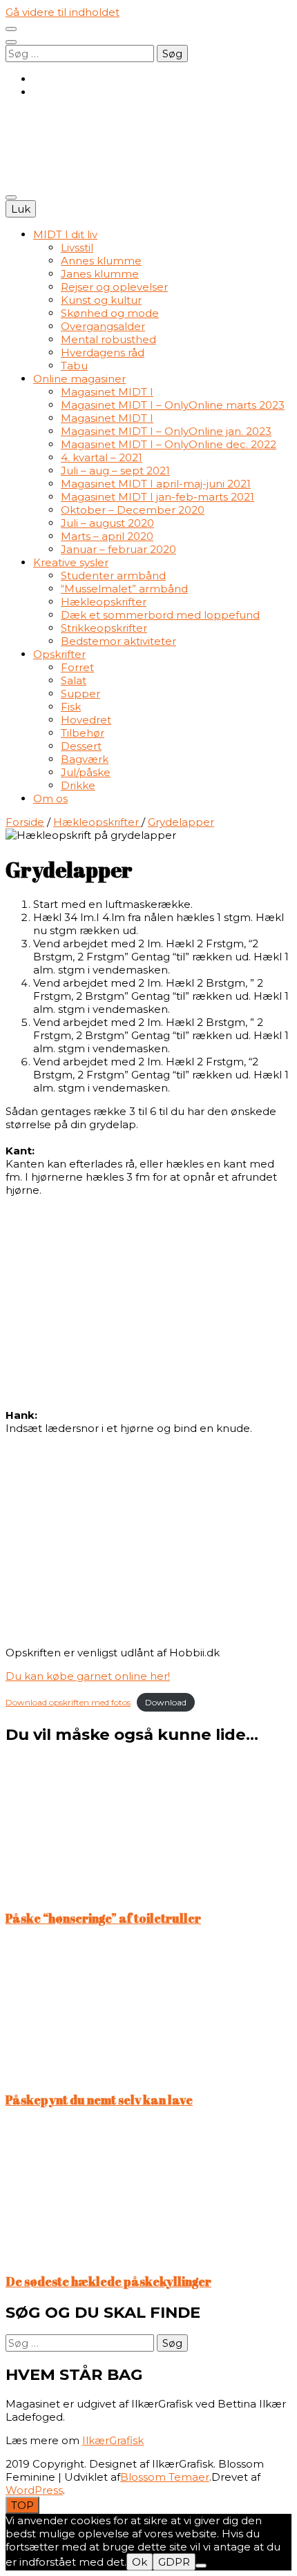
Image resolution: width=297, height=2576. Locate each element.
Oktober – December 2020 (133, 510)
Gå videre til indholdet (63, 12)
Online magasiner (79, 379)
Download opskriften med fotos (68, 1702)
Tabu (74, 366)
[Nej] (201, 2566)
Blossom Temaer (165, 2477)
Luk (21, 209)
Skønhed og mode (110, 313)
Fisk (71, 707)
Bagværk (85, 759)
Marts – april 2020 (107, 536)
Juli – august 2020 (107, 523)
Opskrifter (59, 654)
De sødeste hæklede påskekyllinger (108, 2281)
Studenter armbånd (113, 575)
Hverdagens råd (103, 352)
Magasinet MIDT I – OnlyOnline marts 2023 (173, 405)
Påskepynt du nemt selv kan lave (99, 2100)
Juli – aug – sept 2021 (115, 471)
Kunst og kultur (101, 300)
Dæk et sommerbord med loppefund (160, 615)
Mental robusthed (108, 339)
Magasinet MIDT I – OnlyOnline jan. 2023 (166, 431)
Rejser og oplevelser (114, 287)
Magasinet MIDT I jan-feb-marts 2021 (157, 497)
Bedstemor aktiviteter (118, 641)
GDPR (174, 2562)
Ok (140, 2562)
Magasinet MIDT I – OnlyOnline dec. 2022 (169, 444)
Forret (77, 667)
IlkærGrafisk (113, 2440)
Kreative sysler (71, 562)
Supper (80, 694)
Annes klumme (101, 261)
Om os (50, 798)
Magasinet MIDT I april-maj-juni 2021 (156, 484)
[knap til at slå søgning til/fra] (11, 42)
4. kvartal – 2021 (102, 457)
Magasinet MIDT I (107, 392)
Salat (74, 680)
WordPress (34, 2490)
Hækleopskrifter (104, 602)
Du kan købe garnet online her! (88, 1676)
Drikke (78, 785)
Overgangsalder (103, 326)
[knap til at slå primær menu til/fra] (11, 197)
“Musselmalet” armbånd (124, 589)
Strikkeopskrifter (104, 628)
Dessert (81, 746)
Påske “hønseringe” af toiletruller (103, 1918)
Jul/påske (86, 772)
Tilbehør (83, 733)
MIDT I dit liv (65, 234)
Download (166, 1702)
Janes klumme (100, 274)
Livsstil (77, 248)
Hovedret (86, 720)
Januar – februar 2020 (118, 549)
